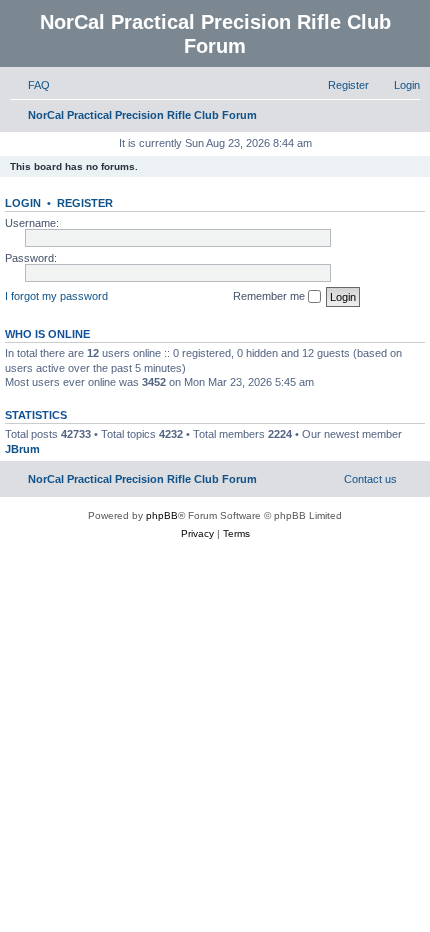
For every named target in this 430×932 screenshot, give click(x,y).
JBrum (22, 449)
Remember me (270, 296)
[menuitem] (30, 85)
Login (23, 203)
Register (85, 203)
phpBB (162, 515)
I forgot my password (56, 296)
